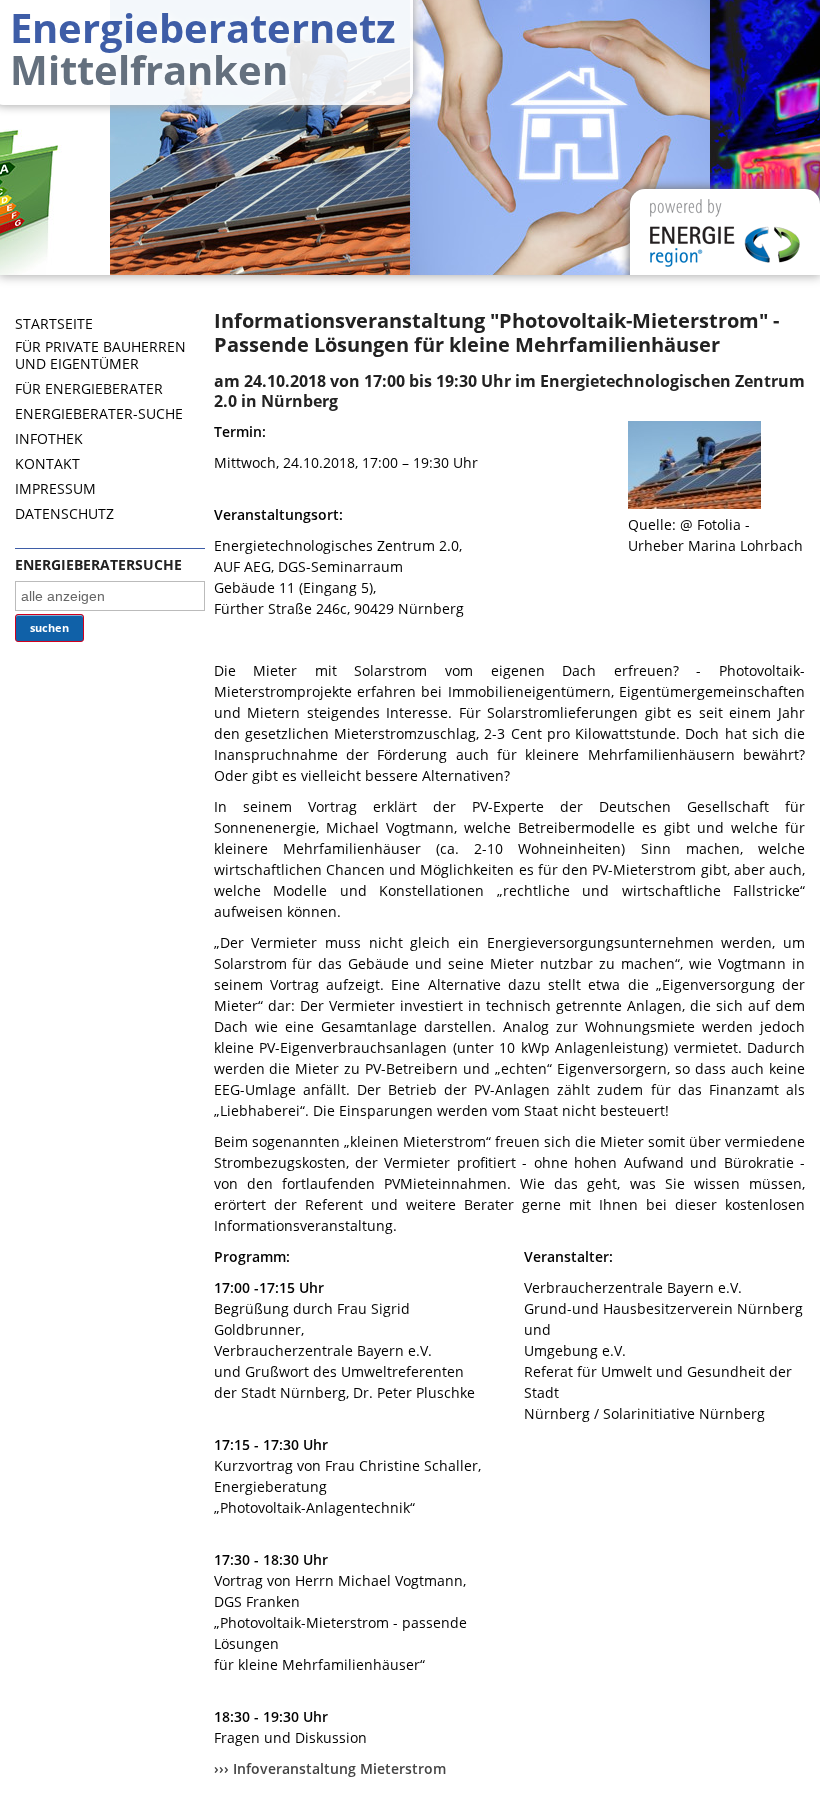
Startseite (54, 323)
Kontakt (47, 463)
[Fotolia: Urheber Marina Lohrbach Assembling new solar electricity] (694, 503)
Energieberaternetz (203, 45)
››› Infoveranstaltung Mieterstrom (330, 1768)
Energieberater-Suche (99, 413)
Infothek (49, 438)
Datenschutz (64, 513)
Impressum (55, 488)
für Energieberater (89, 388)
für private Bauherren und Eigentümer (100, 355)
